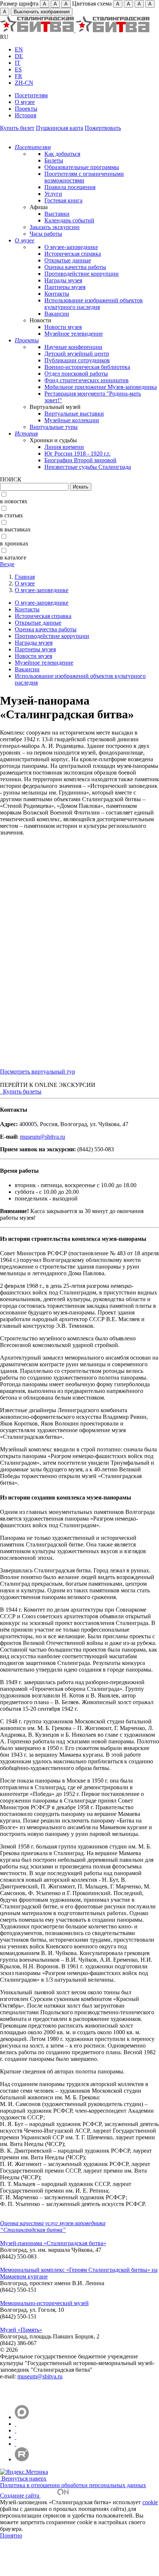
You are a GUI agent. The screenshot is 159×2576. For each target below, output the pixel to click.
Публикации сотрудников (77, 360)
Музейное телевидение (74, 334)
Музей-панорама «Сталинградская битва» (53, 2243)
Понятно (11, 2535)
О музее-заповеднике (71, 247)
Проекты (26, 109)
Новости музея (63, 327)
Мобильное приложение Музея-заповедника (101, 387)
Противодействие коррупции (82, 274)
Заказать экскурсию (55, 227)
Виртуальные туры (54, 427)
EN (19, 49)
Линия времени (64, 447)
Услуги (53, 194)
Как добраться (62, 154)
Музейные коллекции (72, 420)
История (26, 115)
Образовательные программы (82, 167)
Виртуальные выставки (74, 414)
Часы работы (46, 234)
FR (18, 76)
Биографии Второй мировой (80, 460)
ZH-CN (24, 83)
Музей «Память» (21, 2330)
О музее (25, 102)
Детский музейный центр (77, 354)
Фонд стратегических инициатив (87, 380)
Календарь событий (69, 220)
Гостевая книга (63, 200)
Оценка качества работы (75, 267)
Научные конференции (73, 347)
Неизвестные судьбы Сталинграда (88, 467)
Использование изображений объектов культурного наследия (94, 304)
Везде (7, 564)
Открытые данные (68, 260)
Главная (25, 577)
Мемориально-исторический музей (44, 2303)
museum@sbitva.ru (43, 1137)
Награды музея (63, 280)
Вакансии (57, 314)
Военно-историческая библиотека (87, 367)
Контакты (57, 294)
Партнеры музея (65, 287)
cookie (150, 2502)
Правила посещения (70, 187)
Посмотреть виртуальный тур (38, 1072)
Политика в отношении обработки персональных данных (73, 2485)
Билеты (54, 160)
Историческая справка (73, 254)
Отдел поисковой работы (76, 374)
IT (18, 63)
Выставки (57, 214)
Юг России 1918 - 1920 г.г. (77, 454)
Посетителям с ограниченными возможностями (84, 177)
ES (18, 69)
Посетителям (31, 95)
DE (19, 56)
